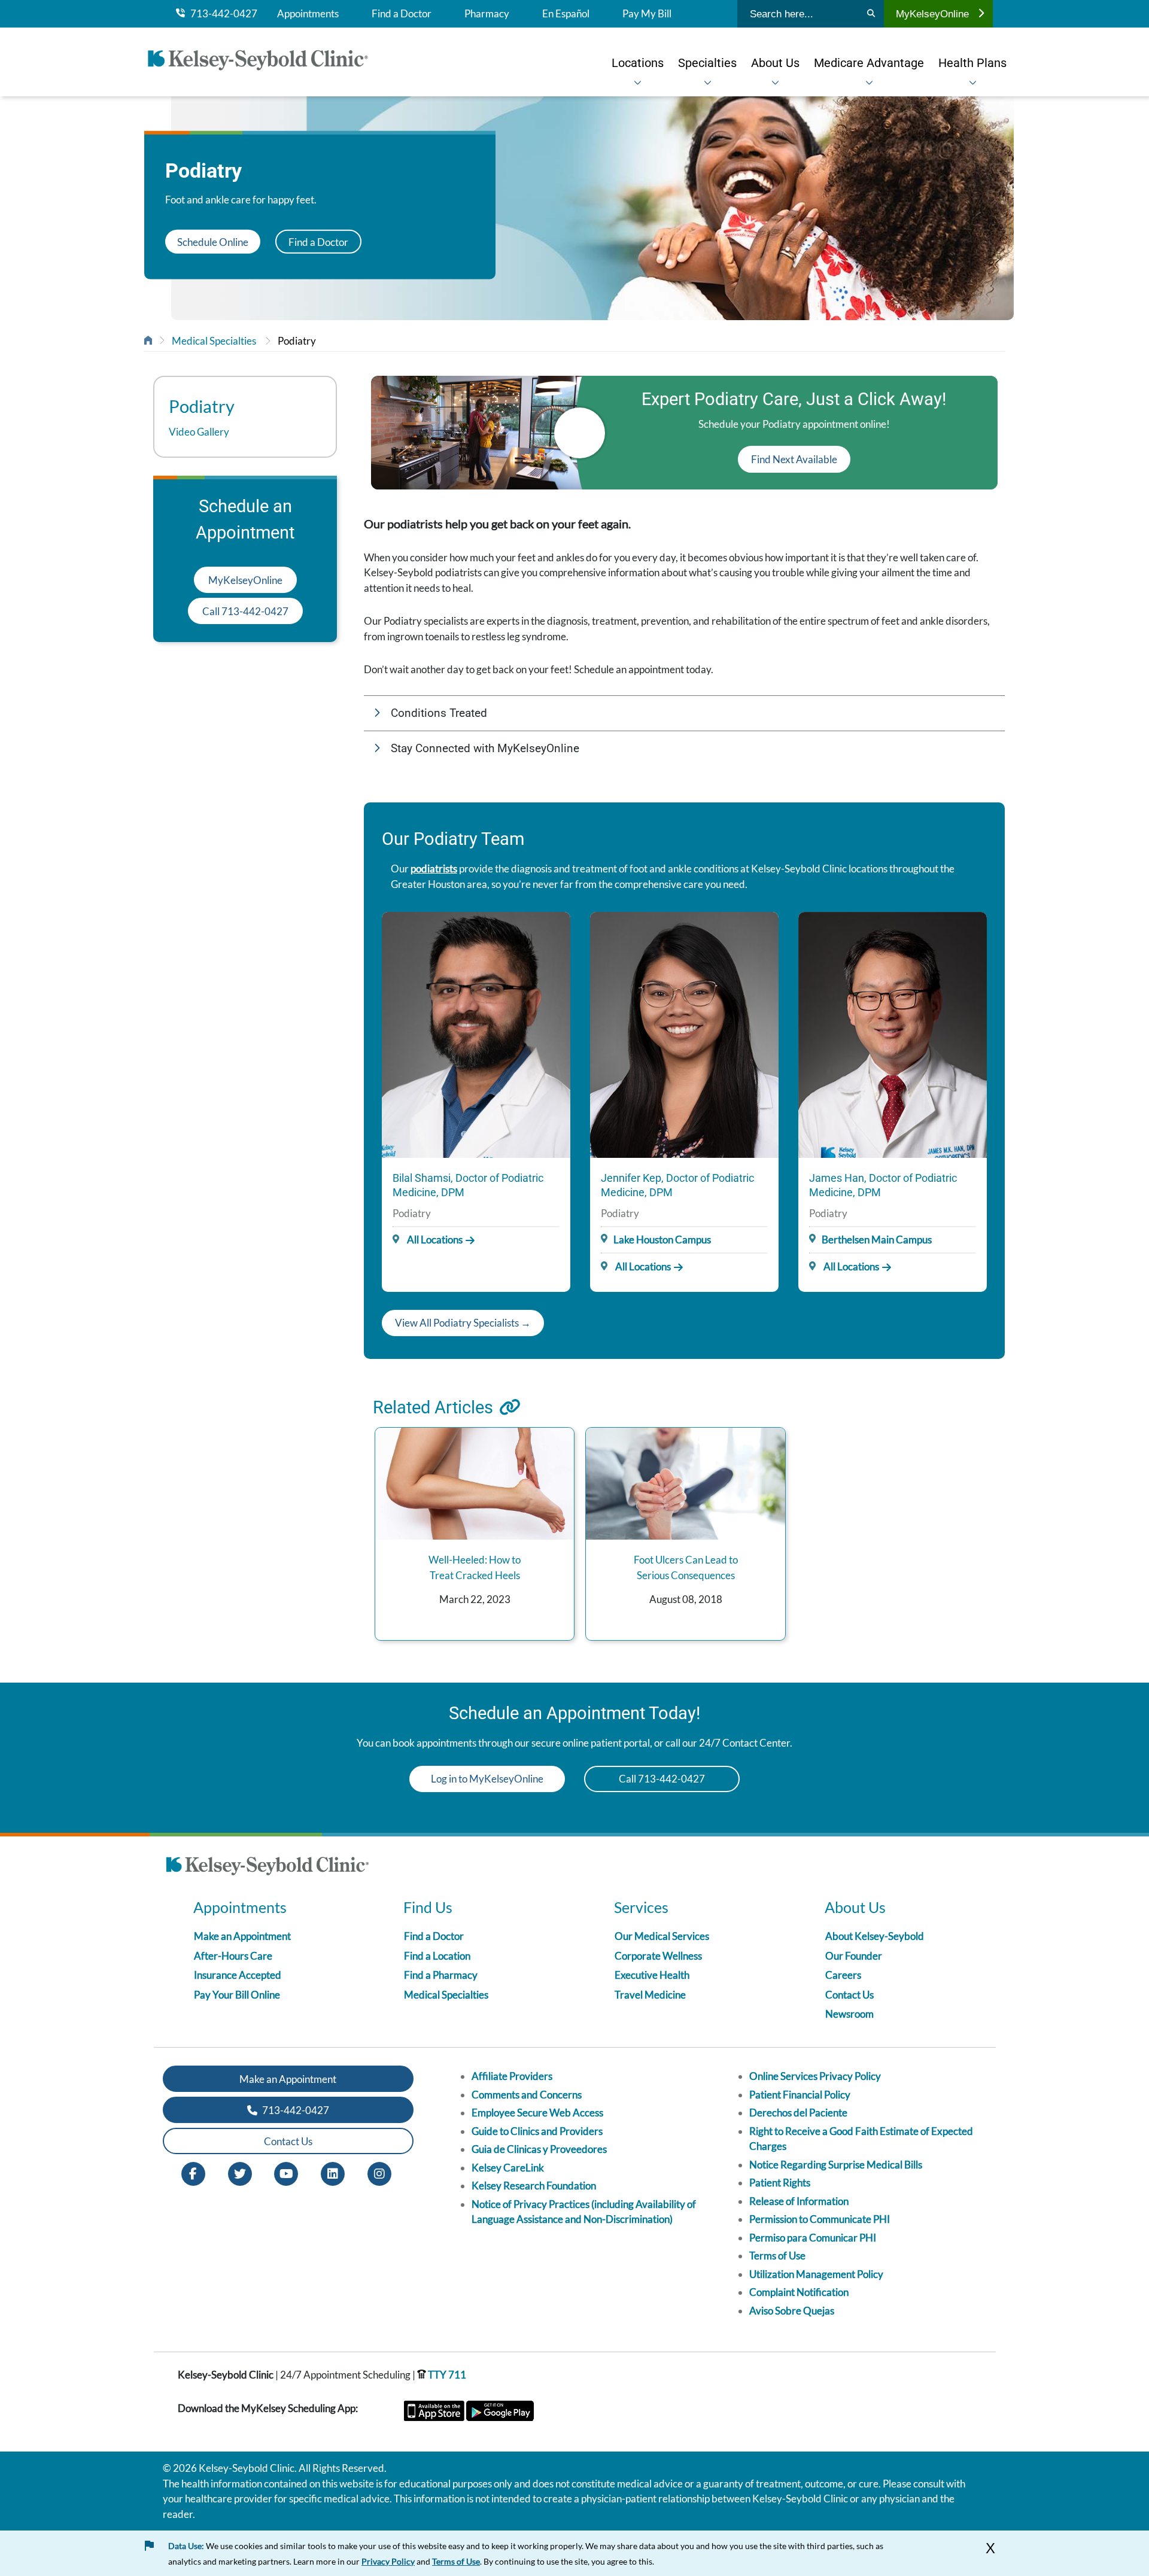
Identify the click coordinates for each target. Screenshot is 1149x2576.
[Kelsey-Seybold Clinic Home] (264, 62)
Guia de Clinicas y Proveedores (539, 2149)
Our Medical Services (662, 1936)
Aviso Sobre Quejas (792, 2311)
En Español (566, 14)
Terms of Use (777, 2256)
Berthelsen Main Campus (877, 1240)
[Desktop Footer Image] (268, 1868)
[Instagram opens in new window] (379, 2173)
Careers (843, 1975)
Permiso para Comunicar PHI (813, 2238)
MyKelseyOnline (932, 14)
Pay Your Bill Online (237, 1995)
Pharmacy (487, 14)
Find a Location (437, 1956)
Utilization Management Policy (816, 2274)
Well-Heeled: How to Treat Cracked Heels (475, 1567)
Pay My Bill (647, 14)
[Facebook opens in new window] (193, 2173)
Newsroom (849, 2014)
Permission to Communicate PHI (820, 2219)
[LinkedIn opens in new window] (333, 2173)
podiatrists (434, 869)
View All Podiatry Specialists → (463, 1323)
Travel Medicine (650, 1995)
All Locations (434, 1240)
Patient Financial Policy (800, 2095)
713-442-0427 (221, 14)
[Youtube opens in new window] (286, 2173)
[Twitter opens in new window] (240, 2173)
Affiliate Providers (512, 2076)
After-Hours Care (233, 1956)
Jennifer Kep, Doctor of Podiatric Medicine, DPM (677, 1185)
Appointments (308, 14)
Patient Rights (780, 2183)
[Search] (871, 14)
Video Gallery (199, 432)
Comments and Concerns (527, 2095)
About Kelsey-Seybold (875, 1936)
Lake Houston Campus (662, 1240)
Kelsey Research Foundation (534, 2186)
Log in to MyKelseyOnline (487, 1779)
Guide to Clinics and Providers (537, 2131)
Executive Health (652, 1975)
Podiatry (297, 341)
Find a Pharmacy (441, 1975)
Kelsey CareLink (508, 2168)
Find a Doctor (402, 14)
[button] (684, 714)
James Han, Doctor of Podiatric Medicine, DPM (883, 1185)
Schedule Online (213, 241)
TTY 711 (446, 2375)
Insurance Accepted (238, 1975)
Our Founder (854, 1956)
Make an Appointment (242, 1936)
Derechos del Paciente (798, 2113)
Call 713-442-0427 (245, 611)
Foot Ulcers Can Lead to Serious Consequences (686, 1567)
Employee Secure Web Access (537, 2113)
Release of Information (799, 2201)
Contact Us (849, 1995)
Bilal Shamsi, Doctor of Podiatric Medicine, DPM (468, 1185)
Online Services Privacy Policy (815, 2076)
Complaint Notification (799, 2292)
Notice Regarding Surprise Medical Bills (836, 2165)
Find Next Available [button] (794, 459)
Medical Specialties (214, 341)
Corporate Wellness (658, 1956)
